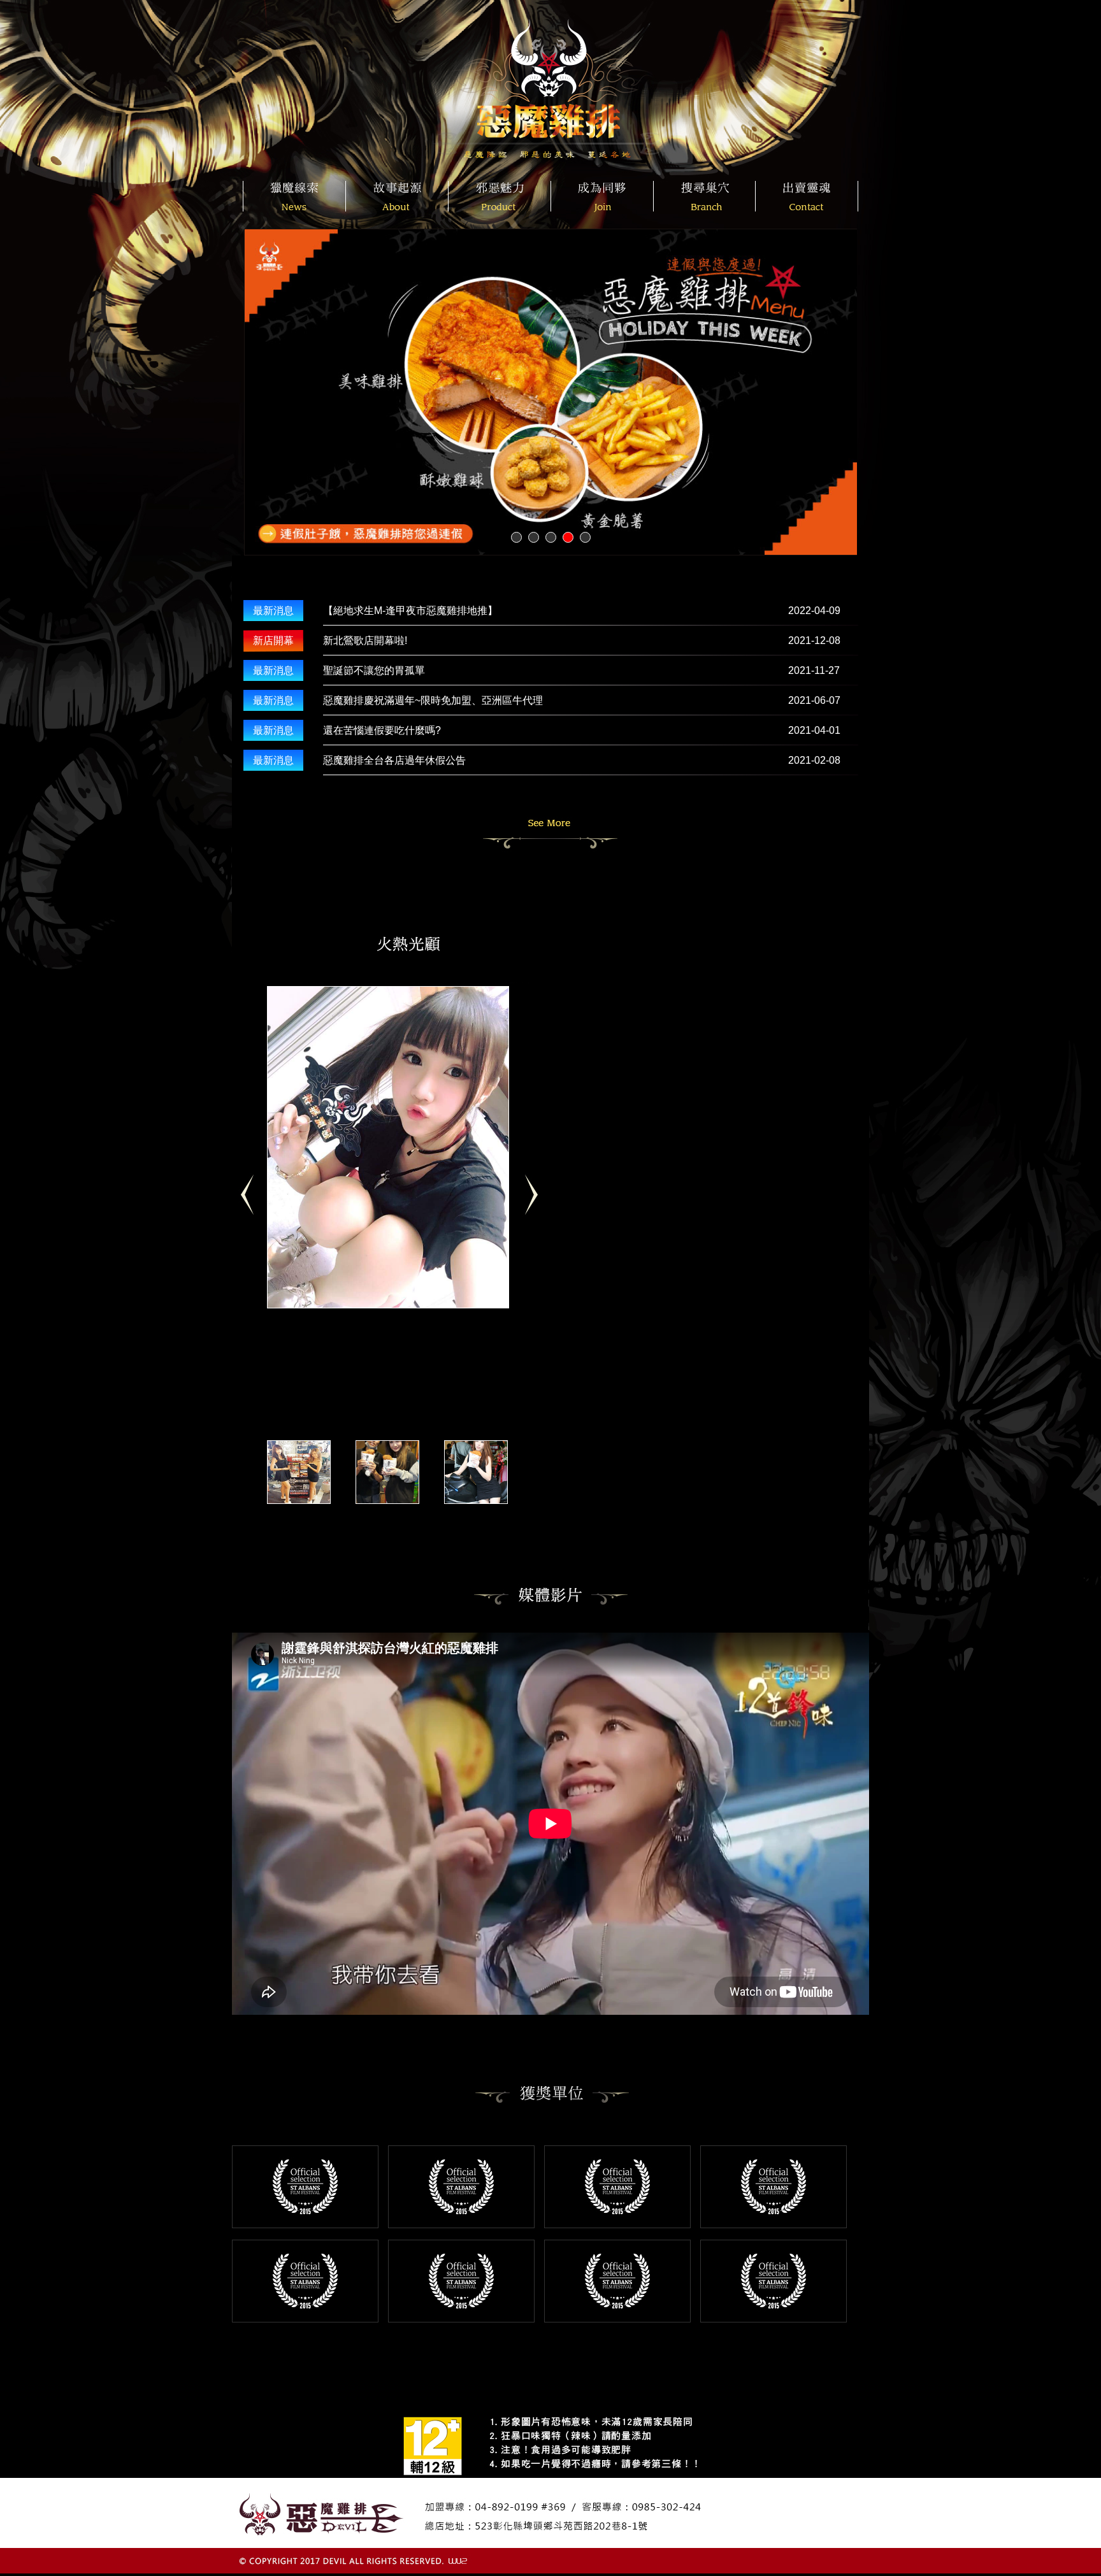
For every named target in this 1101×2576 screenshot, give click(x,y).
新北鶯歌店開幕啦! (365, 640)
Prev (253, 1201)
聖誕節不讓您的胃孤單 (374, 670)
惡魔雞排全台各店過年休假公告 (394, 760)
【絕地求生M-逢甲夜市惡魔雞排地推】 (410, 611)
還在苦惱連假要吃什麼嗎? (382, 730)
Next (536, 1201)
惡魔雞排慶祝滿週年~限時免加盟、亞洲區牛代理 (433, 700)
